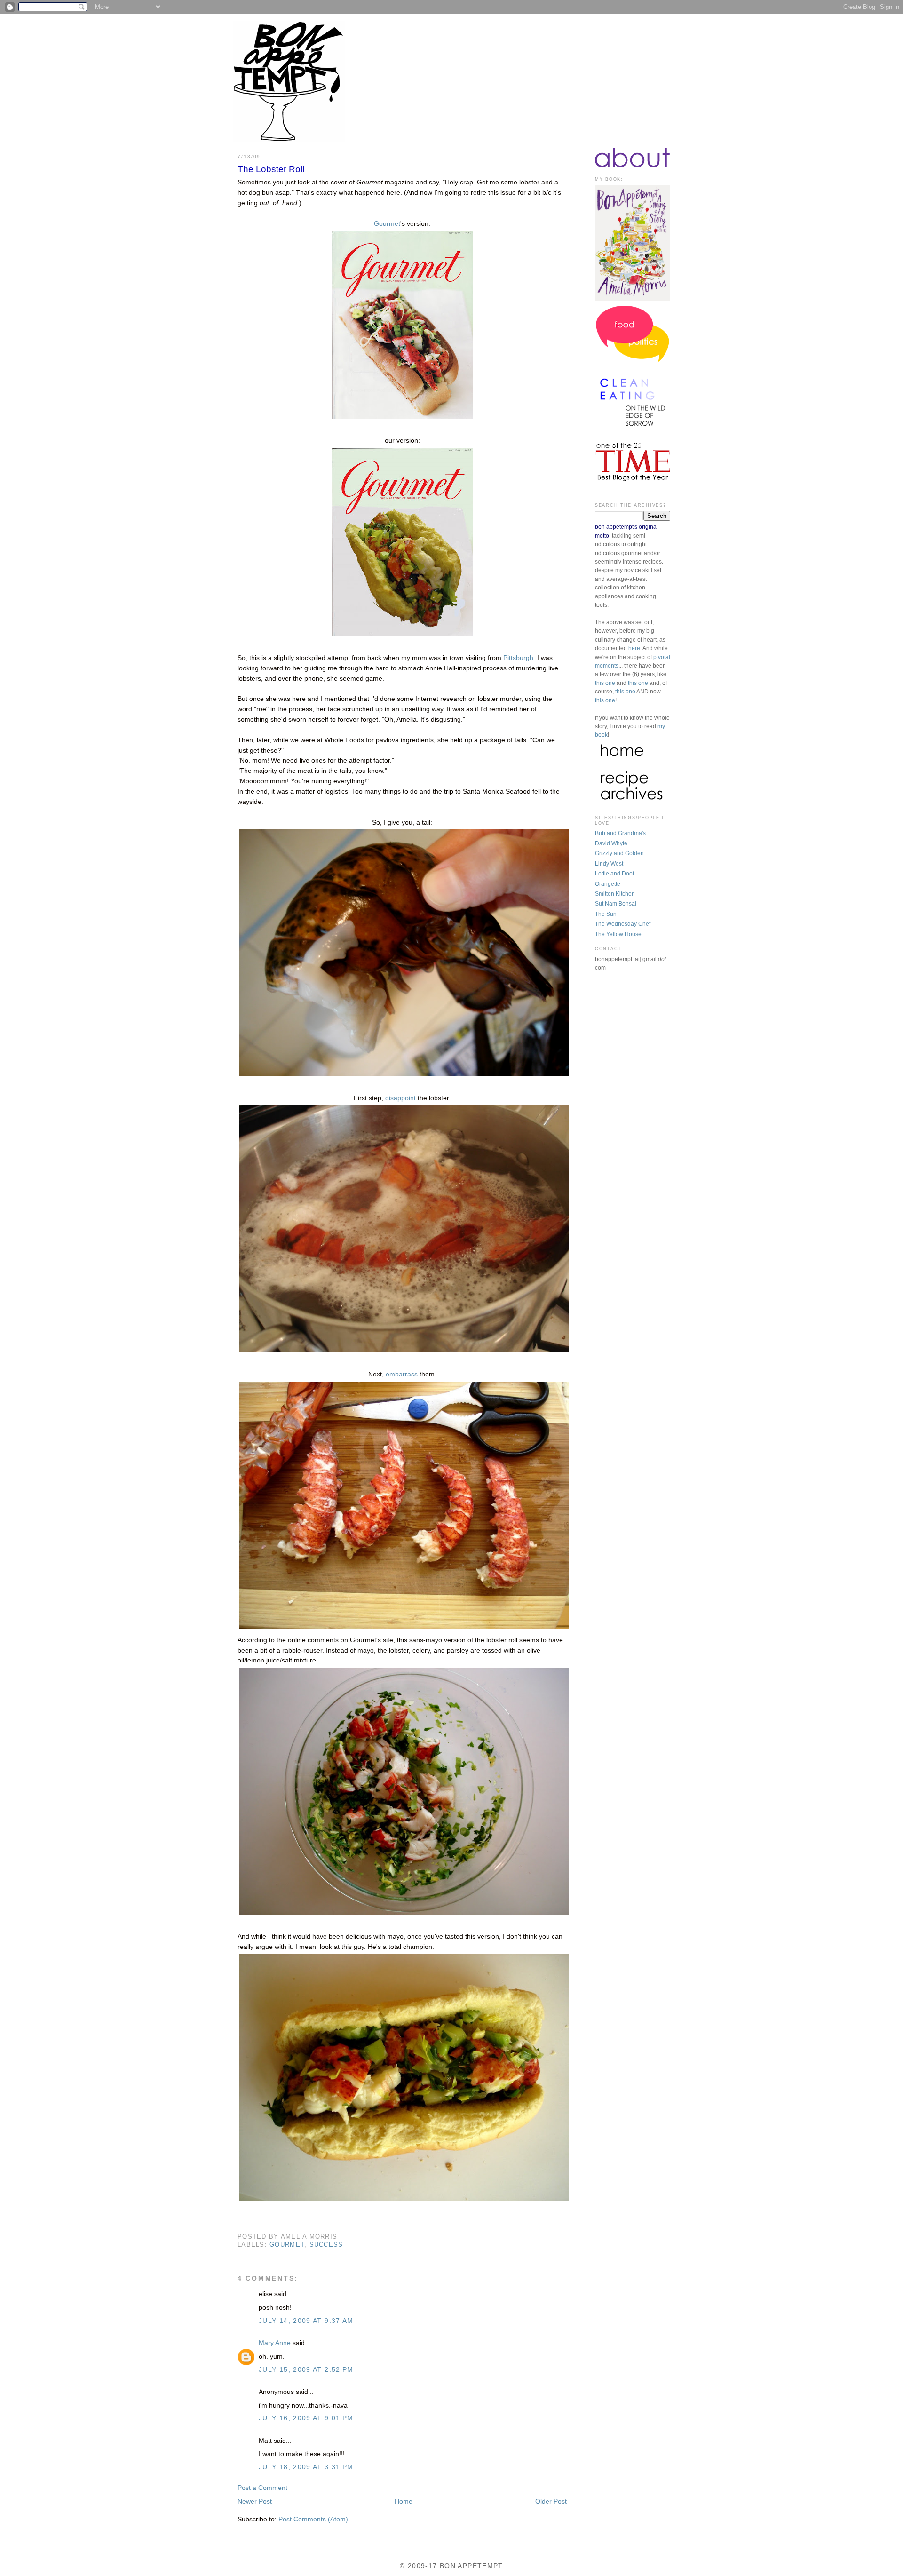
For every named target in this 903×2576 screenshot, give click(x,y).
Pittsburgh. (519, 658)
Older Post (551, 2501)
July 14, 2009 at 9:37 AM (306, 2321)
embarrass (403, 1374)
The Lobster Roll (271, 169)
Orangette (608, 884)
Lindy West (609, 864)
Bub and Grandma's (620, 833)
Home (404, 2501)
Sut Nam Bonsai (616, 904)
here (634, 648)
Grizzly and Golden (619, 853)
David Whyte (611, 843)
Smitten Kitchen (615, 894)
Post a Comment (262, 2488)
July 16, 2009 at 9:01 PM (306, 2418)
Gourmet (387, 224)
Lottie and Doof (614, 874)
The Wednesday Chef (623, 924)
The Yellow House (618, 934)
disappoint (400, 1098)
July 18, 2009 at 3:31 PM (306, 2467)
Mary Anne (275, 2343)
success (326, 2245)
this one (605, 683)
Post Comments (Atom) (313, 2519)
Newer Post (255, 2501)
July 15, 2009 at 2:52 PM (306, 2370)
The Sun (606, 914)
